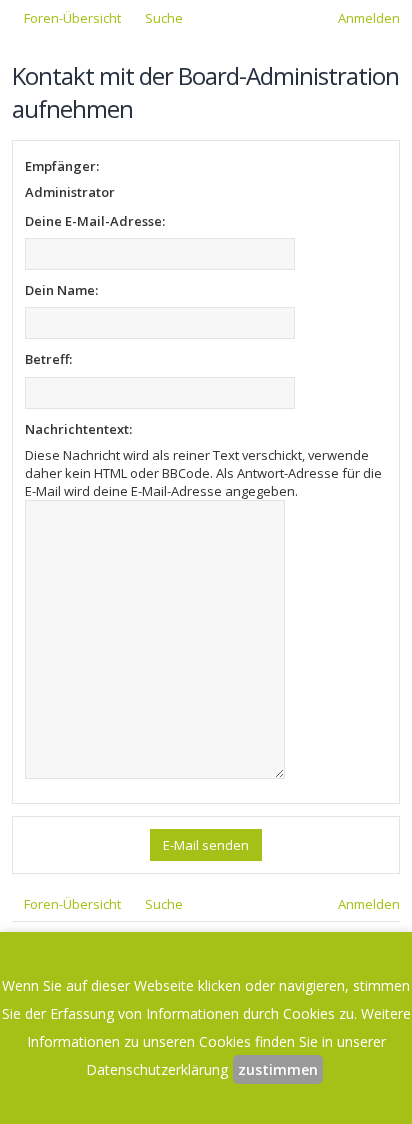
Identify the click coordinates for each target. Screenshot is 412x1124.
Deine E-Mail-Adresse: (95, 221)
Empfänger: (62, 166)
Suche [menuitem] (164, 18)
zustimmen (278, 1069)
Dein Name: (61, 290)
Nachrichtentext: (78, 429)
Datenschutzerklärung (157, 1069)
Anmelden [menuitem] (369, 18)
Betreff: (48, 359)
